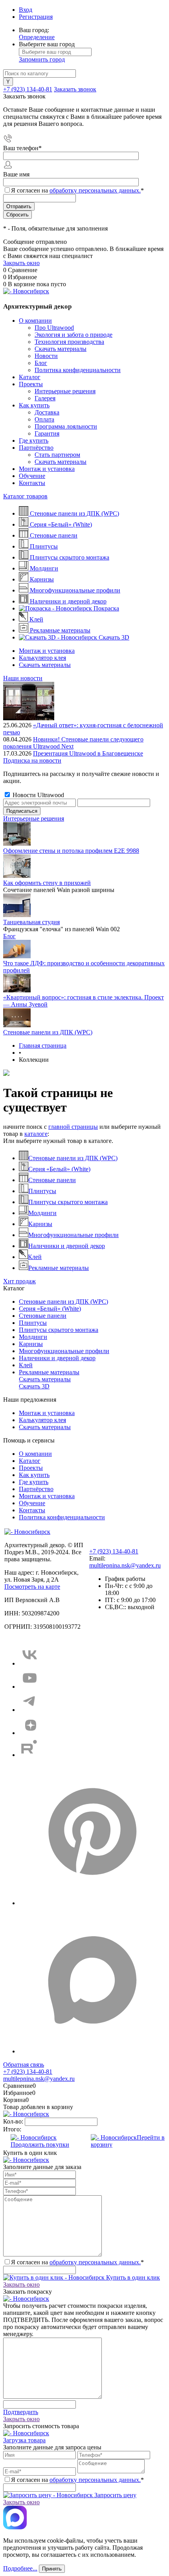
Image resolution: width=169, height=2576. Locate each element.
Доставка (47, 412)
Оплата (44, 419)
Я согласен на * (77, 2262)
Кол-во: (14, 2121)
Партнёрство (36, 448)
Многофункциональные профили (73, 1235)
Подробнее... (20, 2568)
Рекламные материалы (59, 1268)
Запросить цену (115, 2495)
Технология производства (69, 342)
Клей (35, 1257)
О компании (35, 321)
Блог (41, 363)
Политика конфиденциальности (78, 370)
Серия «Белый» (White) (59, 1169)
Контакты (32, 483)
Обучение (32, 476)
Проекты (31, 384)
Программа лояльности (66, 426)
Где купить (34, 441)
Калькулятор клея (42, 658)
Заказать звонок (75, 89)
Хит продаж (19, 1281)
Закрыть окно (21, 263)
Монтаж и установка (47, 469)
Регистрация (36, 17)
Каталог (30, 377)
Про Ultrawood (54, 328)
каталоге (36, 1134)
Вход (26, 10)
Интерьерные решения (65, 391)
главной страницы (73, 1127)
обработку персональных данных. (95, 190)
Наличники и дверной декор (67, 1246)
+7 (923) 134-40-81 (28, 89)
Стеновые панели (52, 1180)
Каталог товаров (25, 496)
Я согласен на (77, 190)
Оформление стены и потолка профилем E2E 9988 (71, 851)
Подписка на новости (32, 760)
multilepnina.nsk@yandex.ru (125, 1565)
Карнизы (40, 1224)
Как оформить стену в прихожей (47, 883)
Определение (37, 37)
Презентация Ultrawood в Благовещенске (88, 753)
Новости (46, 356)
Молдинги (42, 1213)
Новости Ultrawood (38, 795)
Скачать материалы (61, 349)
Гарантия (47, 433)
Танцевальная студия (31, 922)
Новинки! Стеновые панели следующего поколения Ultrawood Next (73, 743)
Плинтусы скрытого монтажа (68, 1202)
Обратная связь (24, 2065)
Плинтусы (42, 1191)
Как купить (34, 405)
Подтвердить (21, 2412)
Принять (52, 2569)
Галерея (45, 398)
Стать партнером (57, 455)
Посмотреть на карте (32, 1587)
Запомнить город (42, 59)
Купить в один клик (132, 2277)
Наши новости (23, 678)
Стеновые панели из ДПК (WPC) (48, 1032)
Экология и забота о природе (73, 335)
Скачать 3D (34, 1386)
